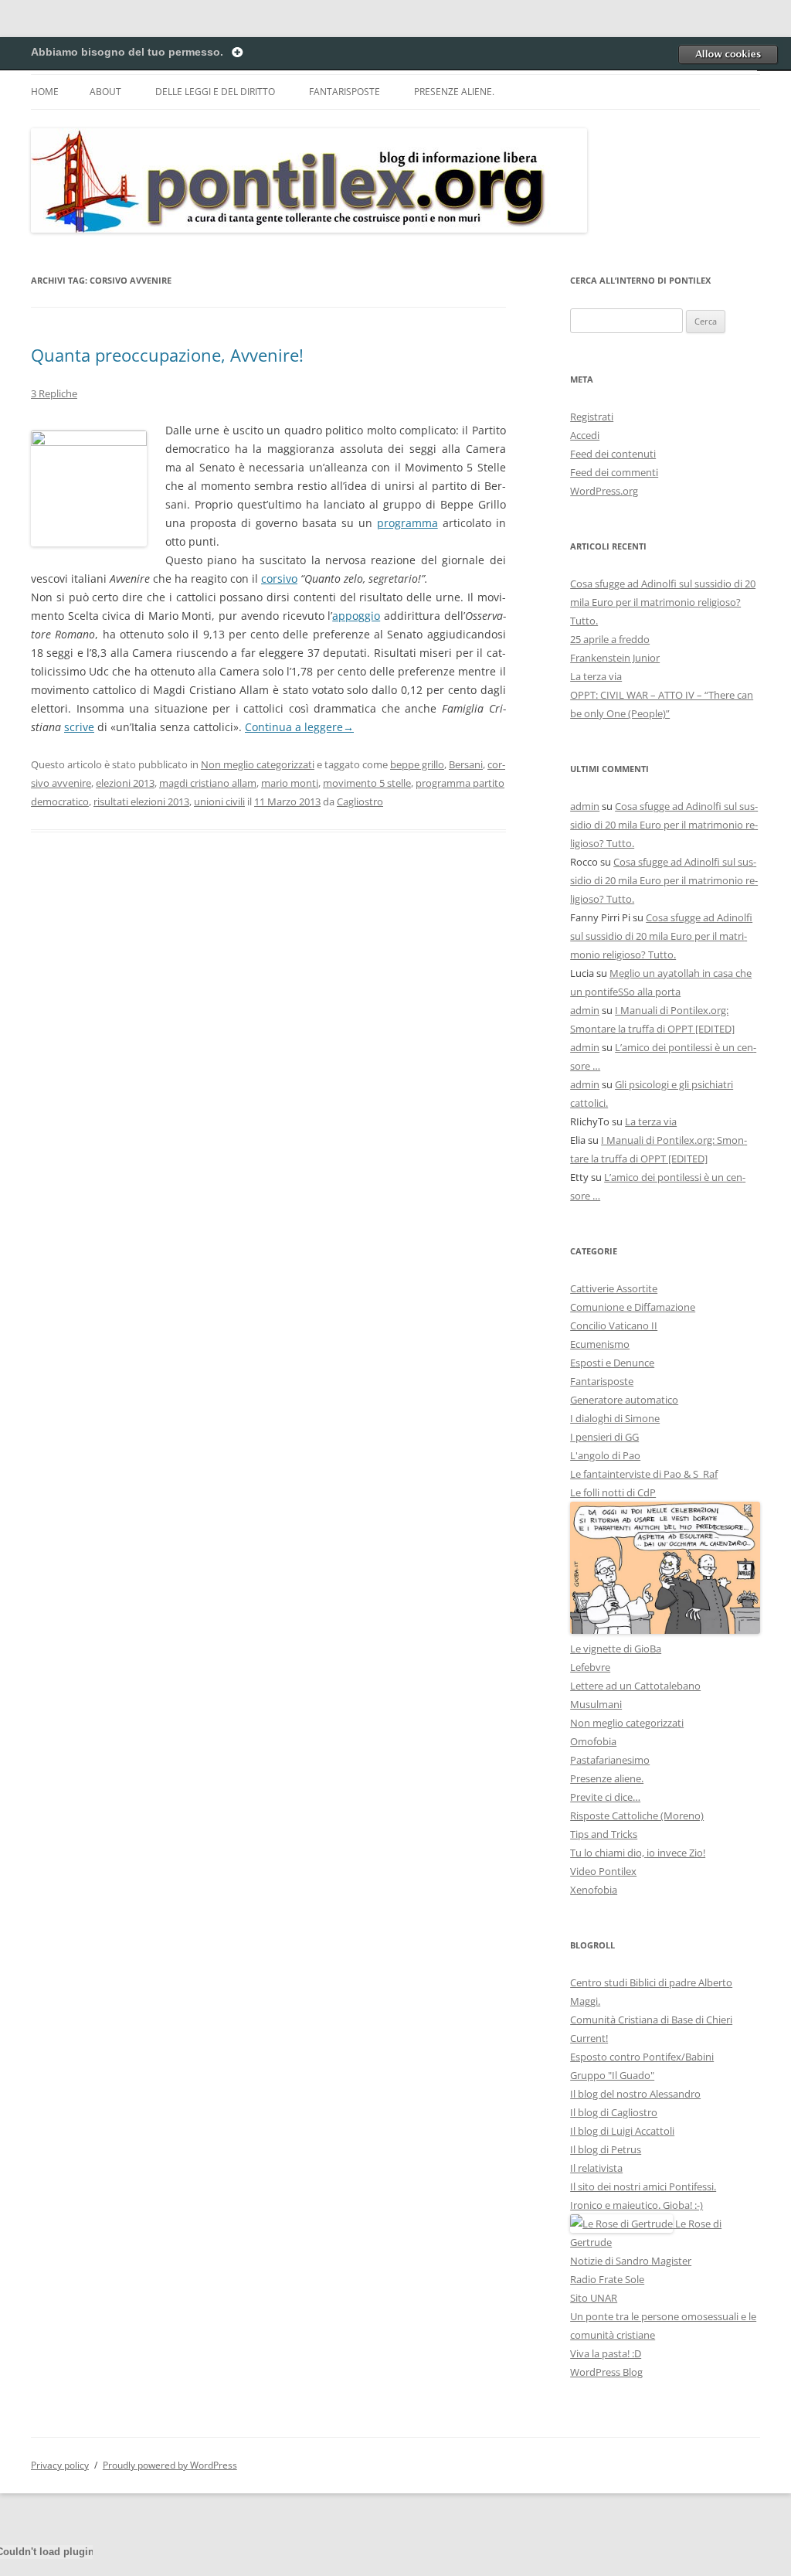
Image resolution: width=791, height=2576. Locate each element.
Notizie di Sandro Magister (631, 2261)
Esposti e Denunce (612, 1363)
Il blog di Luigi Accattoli (622, 2131)
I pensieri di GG (604, 1437)
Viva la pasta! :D (606, 2353)
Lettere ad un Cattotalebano (635, 1686)
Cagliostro (360, 801)
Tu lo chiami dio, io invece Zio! (638, 1853)
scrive (79, 727)
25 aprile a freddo (610, 639)
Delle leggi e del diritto (215, 92)
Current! (589, 2038)
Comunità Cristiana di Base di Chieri (651, 2020)
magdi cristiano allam (208, 783)
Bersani (466, 764)
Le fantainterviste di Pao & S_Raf (644, 1474)
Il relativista (596, 2168)
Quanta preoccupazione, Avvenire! (167, 355)
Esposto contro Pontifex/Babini (642, 2057)
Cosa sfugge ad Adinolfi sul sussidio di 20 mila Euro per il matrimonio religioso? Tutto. (663, 602)
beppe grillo (417, 764)
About (105, 92)
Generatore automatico (624, 1400)
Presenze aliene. (454, 92)
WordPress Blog (606, 2372)
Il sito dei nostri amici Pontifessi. (643, 2186)
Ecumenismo (600, 1344)
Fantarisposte (345, 92)
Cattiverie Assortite (614, 1288)
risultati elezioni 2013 (141, 801)
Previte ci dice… (605, 1797)
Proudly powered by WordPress (170, 2465)
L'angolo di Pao (605, 1455)
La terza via (596, 676)
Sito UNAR (594, 2298)
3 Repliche (54, 393)
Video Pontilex (603, 1871)
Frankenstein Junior (615, 658)
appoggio (356, 616)
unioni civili (219, 801)
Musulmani (596, 1704)
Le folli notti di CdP (613, 1492)
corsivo (279, 578)
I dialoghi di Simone (615, 1418)
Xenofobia (594, 1890)
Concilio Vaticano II (614, 1325)
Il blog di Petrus (606, 2149)
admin (585, 806)
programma (407, 523)
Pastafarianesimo (610, 1760)
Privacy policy (60, 2465)
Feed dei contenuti (613, 454)
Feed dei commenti (614, 472)
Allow (728, 54)
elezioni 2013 (125, 783)
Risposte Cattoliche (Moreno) (637, 1815)
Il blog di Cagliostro (614, 2112)
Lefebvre (590, 1667)
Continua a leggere (299, 727)
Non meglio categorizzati (258, 764)
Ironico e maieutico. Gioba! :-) (637, 2205)
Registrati (592, 417)
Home (45, 92)
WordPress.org (604, 491)
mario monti (290, 783)
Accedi (585, 435)
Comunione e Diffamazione (633, 1307)
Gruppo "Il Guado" (612, 2075)
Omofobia (593, 1741)
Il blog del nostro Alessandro (635, 2094)
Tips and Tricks (604, 1834)
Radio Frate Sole (607, 2279)
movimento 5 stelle (367, 783)
